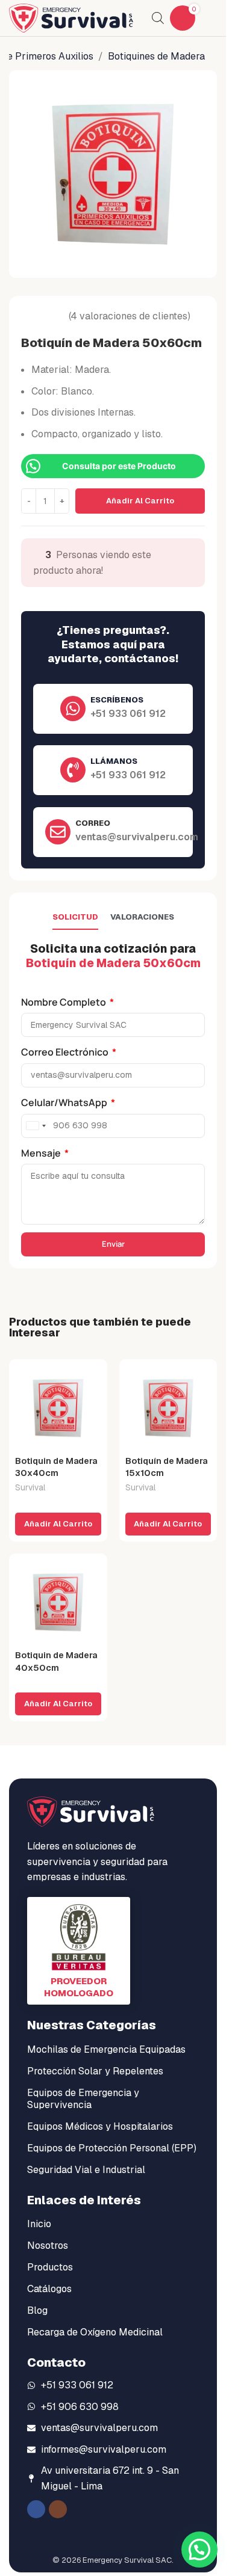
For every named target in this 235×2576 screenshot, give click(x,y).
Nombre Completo (64, 1002)
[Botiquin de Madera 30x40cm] (58, 1408)
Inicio (39, 2224)
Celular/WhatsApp (65, 1102)
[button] (58, 1524)
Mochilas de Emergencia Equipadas (106, 2049)
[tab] (75, 917)
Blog (37, 2310)
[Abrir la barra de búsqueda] (158, 18)
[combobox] (36, 1126)
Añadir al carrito (140, 501)
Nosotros (48, 2246)
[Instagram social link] (58, 2509)
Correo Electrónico (66, 1052)
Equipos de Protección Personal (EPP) (112, 2148)
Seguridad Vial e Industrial (86, 2170)
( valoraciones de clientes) (130, 316)
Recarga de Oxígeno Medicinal (95, 2332)
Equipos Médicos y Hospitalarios (100, 2126)
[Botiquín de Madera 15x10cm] (168, 1408)
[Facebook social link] (36, 2509)
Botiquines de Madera (156, 56)
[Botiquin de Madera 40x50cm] (58, 1603)
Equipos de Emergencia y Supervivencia (83, 2099)
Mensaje (42, 1153)
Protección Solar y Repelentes (95, 2071)
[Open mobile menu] (212, 18)
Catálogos (49, 2289)
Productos (50, 2267)
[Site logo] (71, 17)
